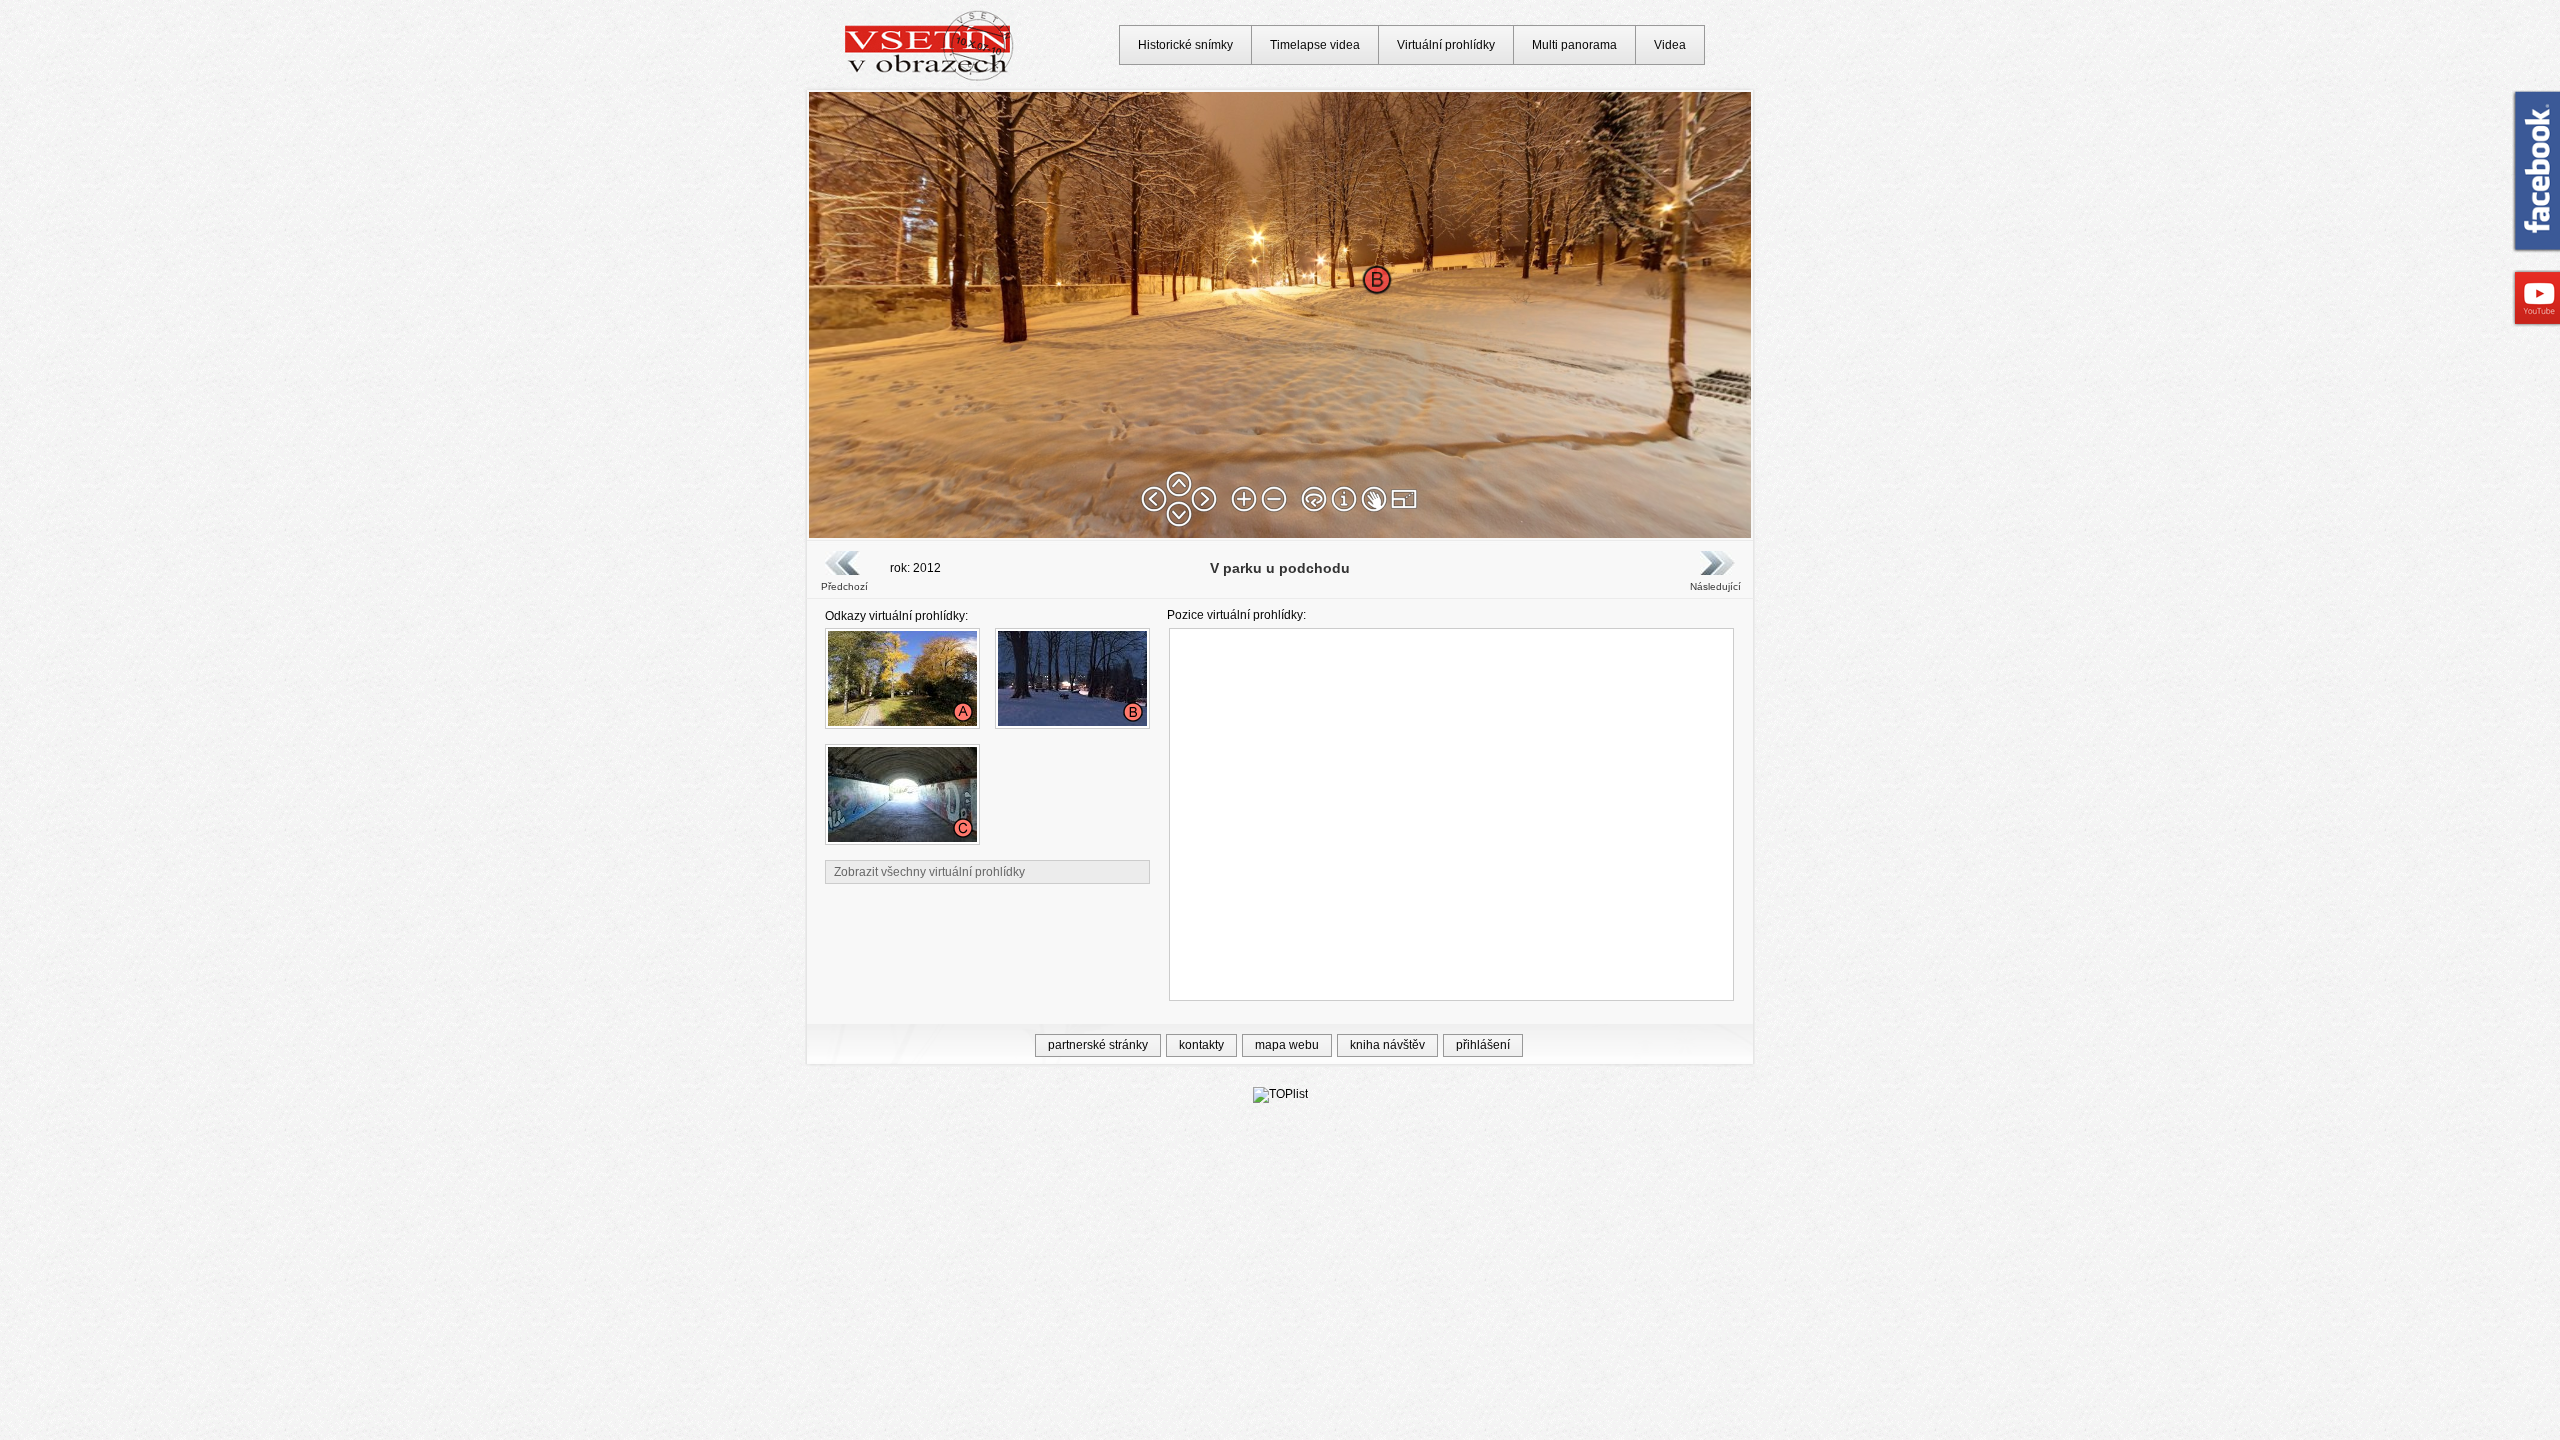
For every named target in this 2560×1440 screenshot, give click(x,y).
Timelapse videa (1315, 45)
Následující (1715, 586)
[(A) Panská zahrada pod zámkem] (902, 722)
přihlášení (1483, 1045)
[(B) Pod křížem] (1072, 722)
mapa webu (1287, 1045)
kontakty (1201, 1045)
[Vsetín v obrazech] (929, 78)
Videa (1670, 45)
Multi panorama (1574, 45)
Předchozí (844, 586)
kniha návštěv (1387, 1045)
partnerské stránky (1098, 1045)
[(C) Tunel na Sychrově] (902, 838)
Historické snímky (1185, 45)
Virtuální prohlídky (1446, 45)
